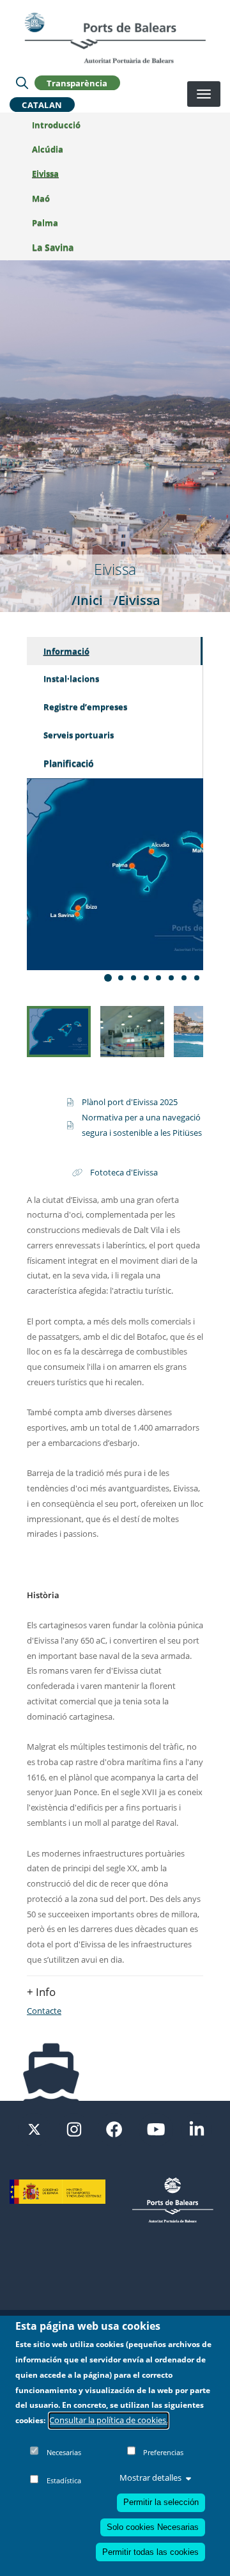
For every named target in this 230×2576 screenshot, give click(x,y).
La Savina (53, 247)
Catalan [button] (42, 104)
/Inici (87, 600)
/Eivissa (137, 600)
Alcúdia (48, 149)
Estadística (64, 2480)
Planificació (69, 763)
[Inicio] (115, 38)
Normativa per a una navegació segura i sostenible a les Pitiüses (142, 1125)
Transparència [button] (77, 82)
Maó (41, 198)
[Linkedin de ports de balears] (197, 2128)
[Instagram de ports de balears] (74, 2128)
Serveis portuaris (79, 735)
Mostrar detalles (150, 2478)
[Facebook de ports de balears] (114, 2128)
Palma (45, 223)
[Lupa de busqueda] (22, 82)
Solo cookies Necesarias (153, 2527)
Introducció (56, 125)
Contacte (44, 2011)
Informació (66, 651)
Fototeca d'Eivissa (124, 1172)
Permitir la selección (161, 2502)
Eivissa (45, 173)
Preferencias (163, 2452)
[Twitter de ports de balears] (34, 2128)
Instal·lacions (71, 679)
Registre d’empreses (85, 707)
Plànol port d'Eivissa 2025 (130, 1102)
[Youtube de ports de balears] (156, 2128)
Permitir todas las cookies (150, 2552)
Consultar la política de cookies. (109, 2420)
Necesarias (64, 2452)
